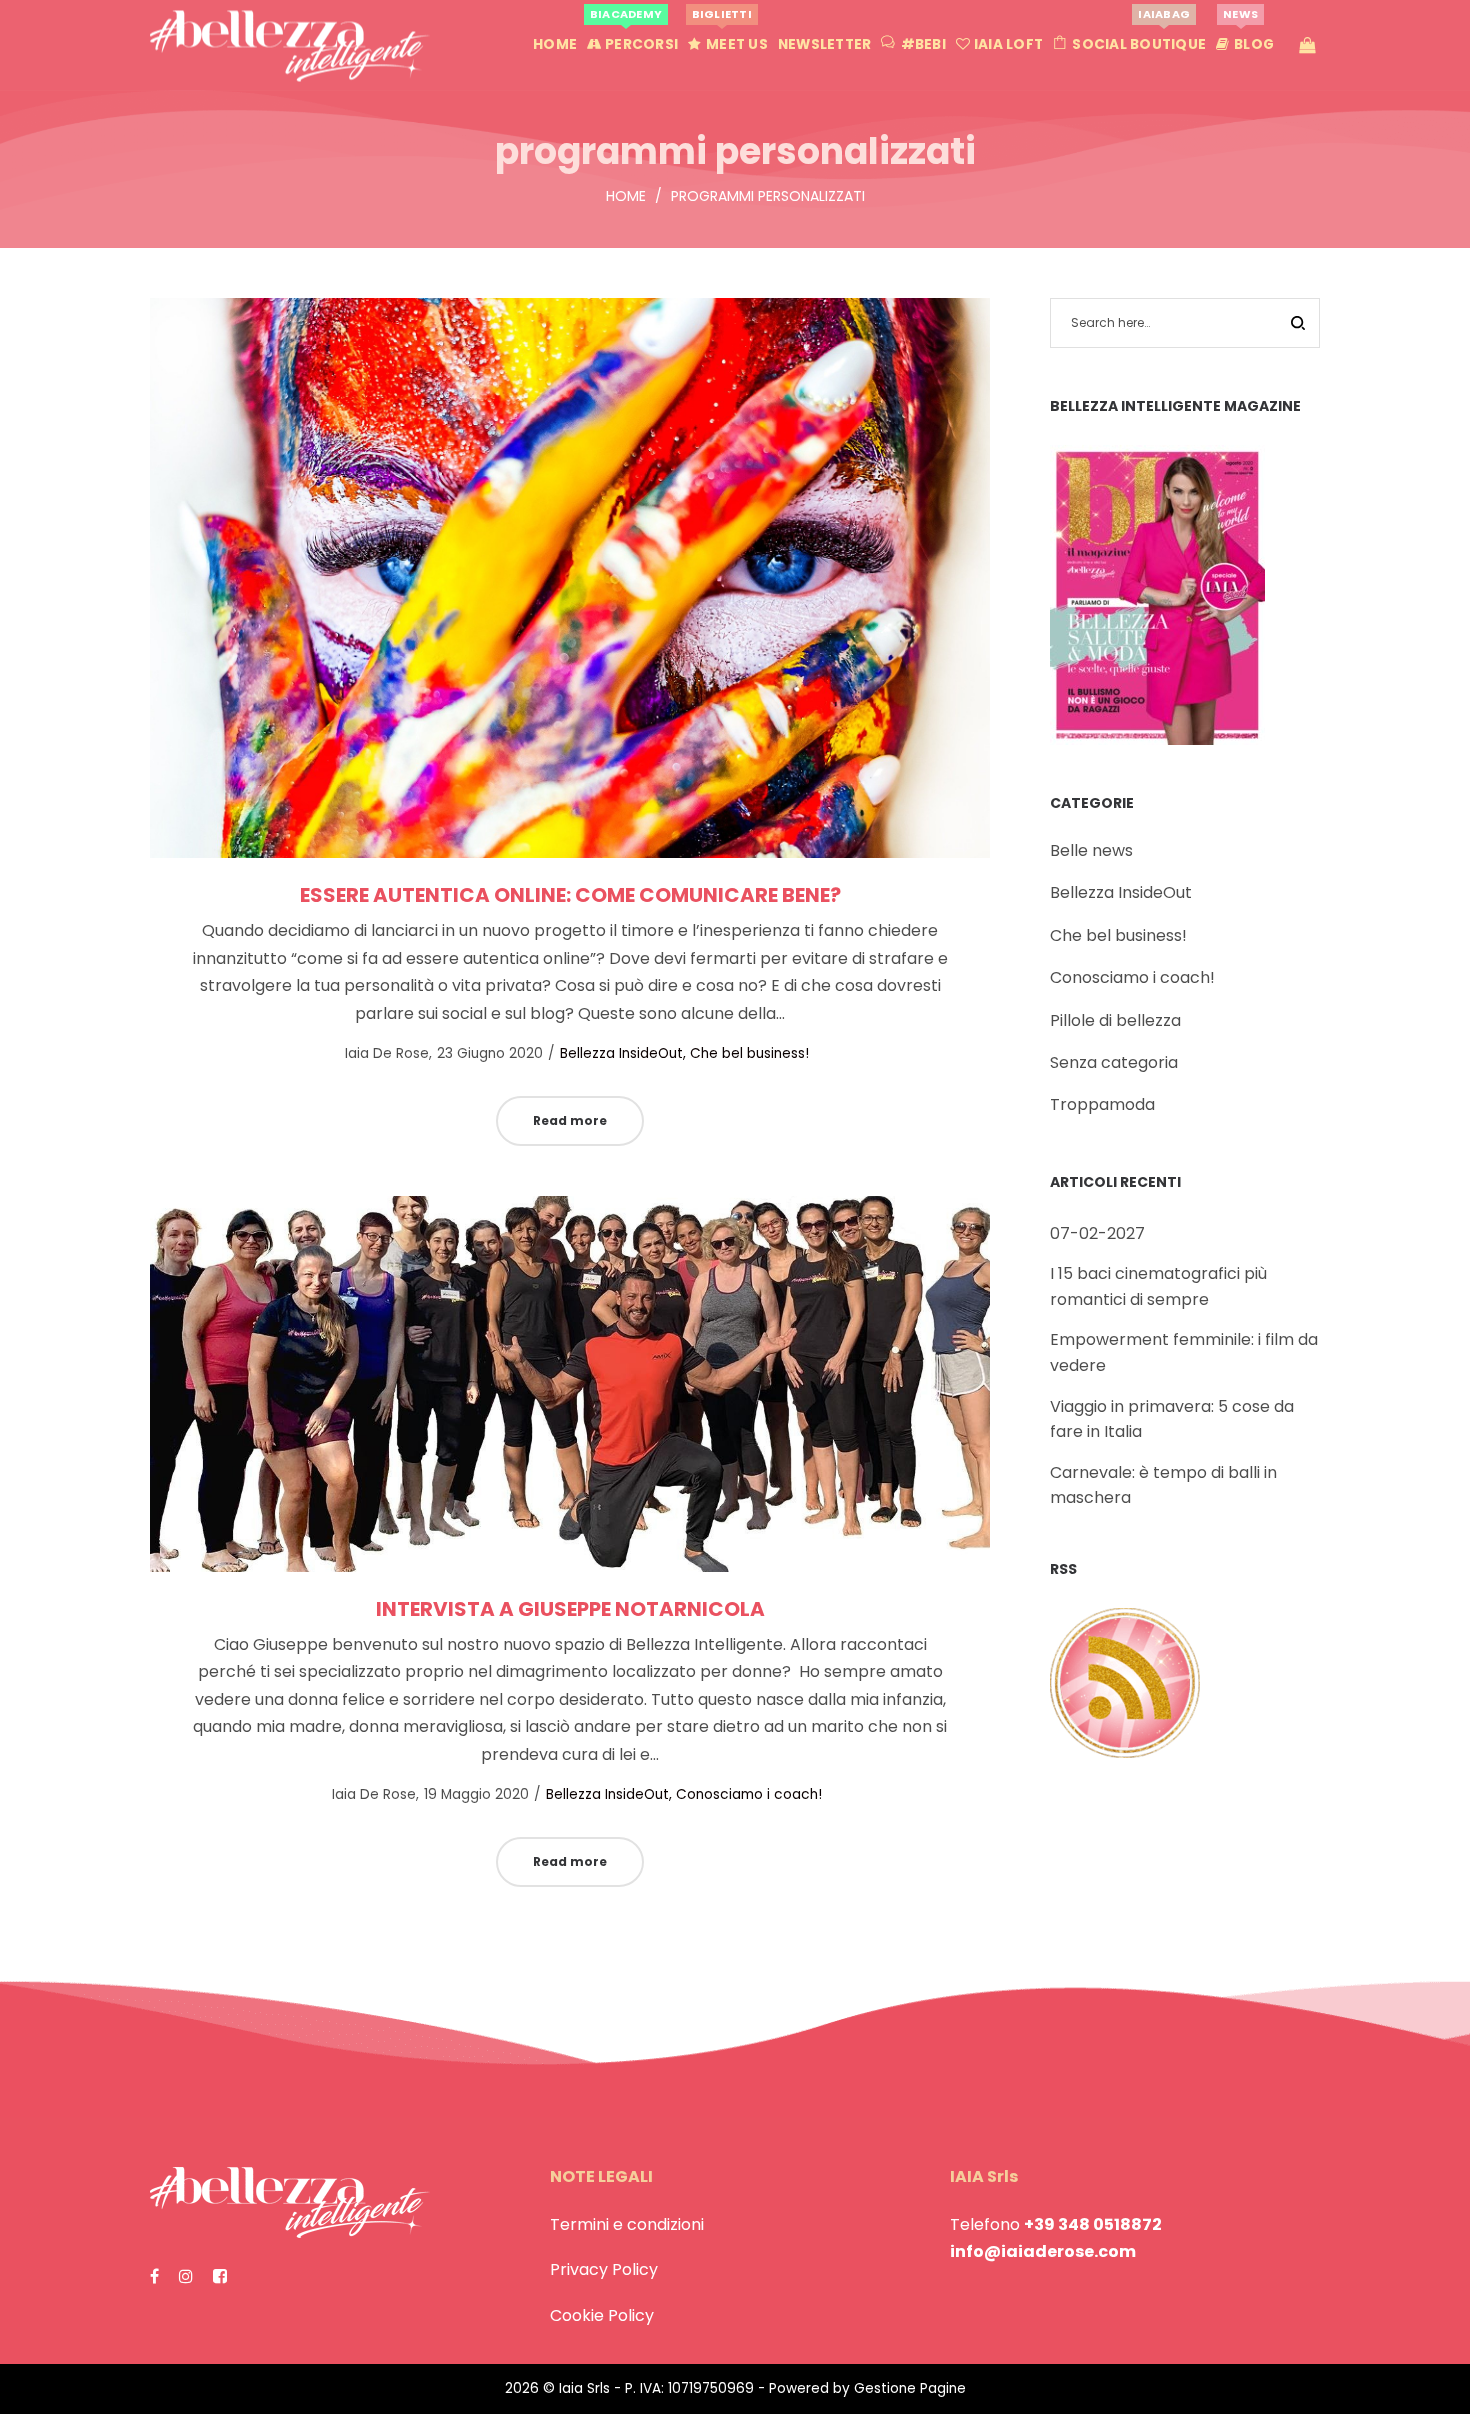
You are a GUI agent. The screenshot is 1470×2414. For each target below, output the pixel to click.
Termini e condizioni (627, 2224)
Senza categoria (1114, 1062)
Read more (570, 1120)
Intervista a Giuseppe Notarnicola (570, 1609)
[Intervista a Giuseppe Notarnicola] (570, 1384)
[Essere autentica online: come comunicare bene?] (570, 578)
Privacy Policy (604, 2269)
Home (626, 196)
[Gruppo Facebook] (220, 2276)
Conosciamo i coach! (749, 1794)
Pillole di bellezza (1115, 1020)
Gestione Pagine (910, 2388)
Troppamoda (1102, 1104)
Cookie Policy (602, 2315)
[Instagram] (186, 2276)
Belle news (1091, 850)
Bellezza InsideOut (621, 1053)
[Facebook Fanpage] (154, 2276)
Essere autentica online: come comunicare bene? (570, 895)
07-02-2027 (1097, 1233)
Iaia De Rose (377, 1053)
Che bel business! (749, 1053)
